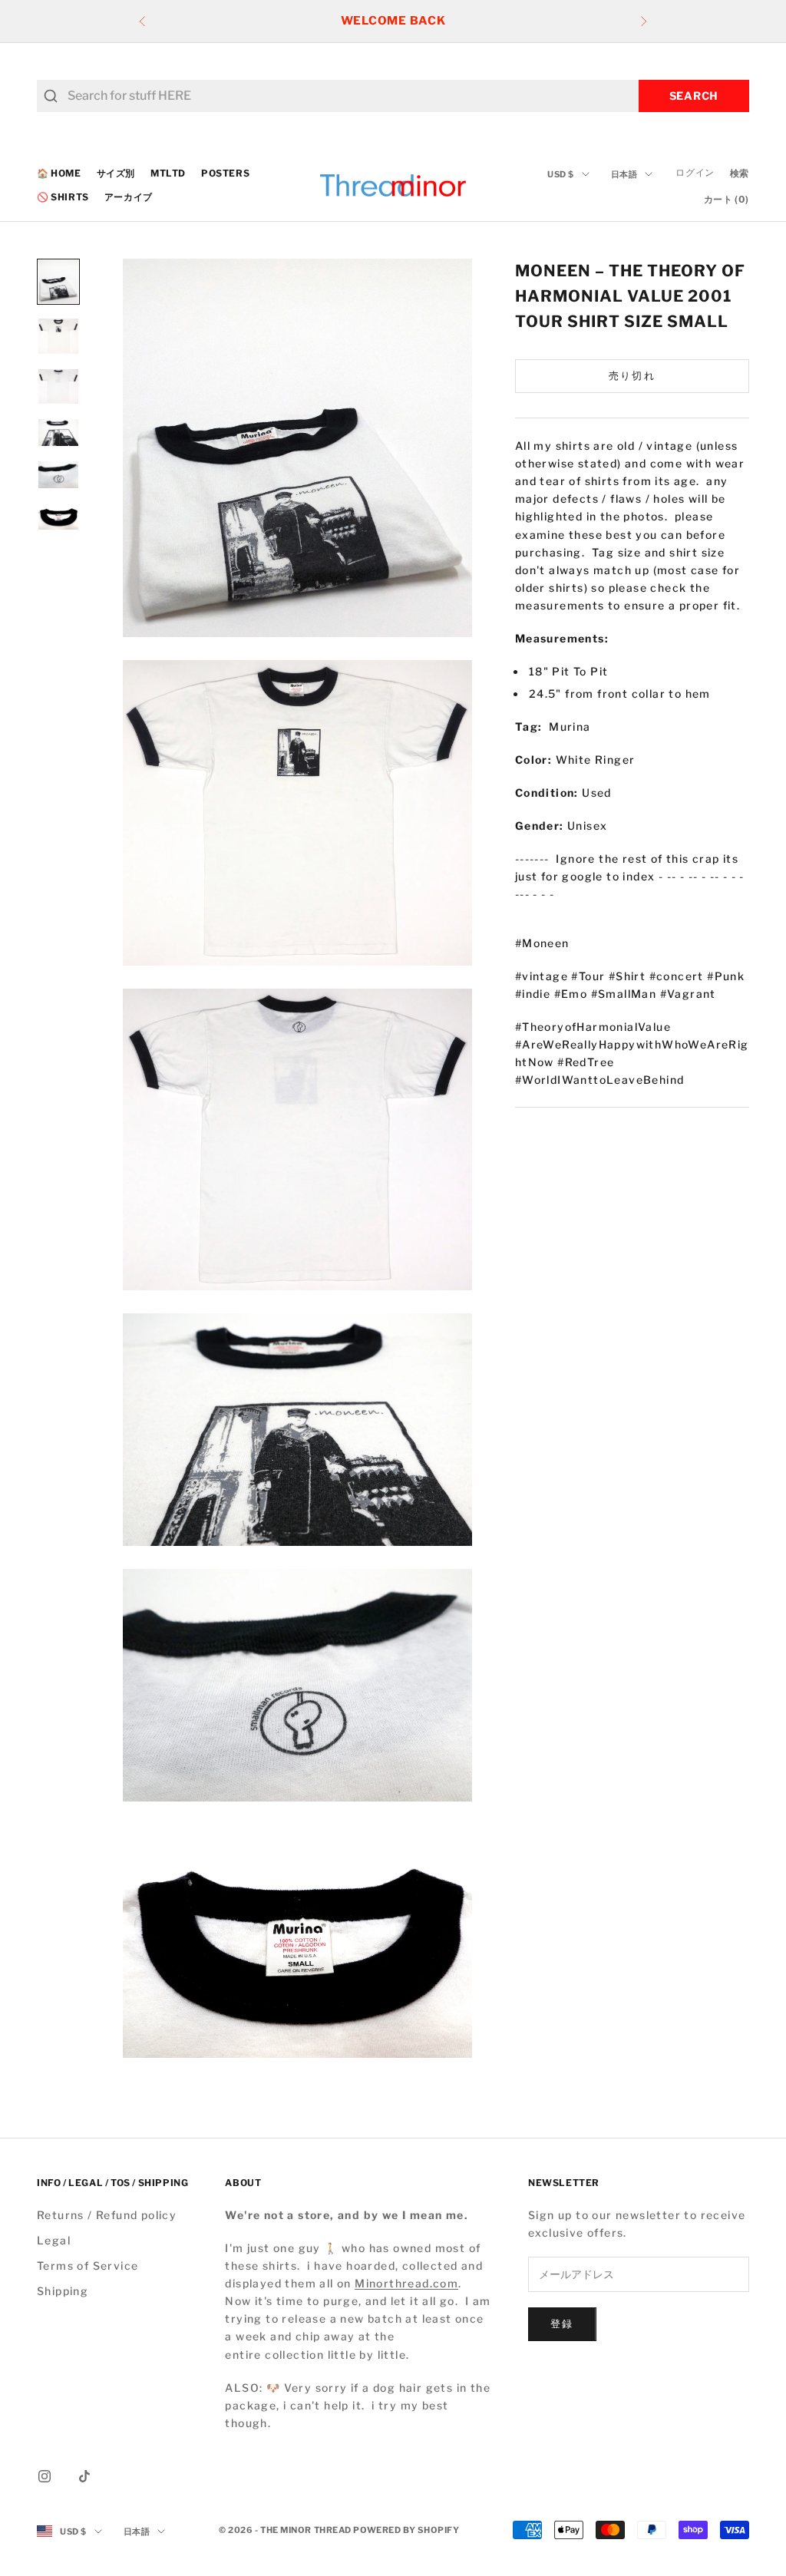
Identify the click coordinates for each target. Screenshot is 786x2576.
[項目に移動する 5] (58, 475)
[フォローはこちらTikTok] (84, 2476)
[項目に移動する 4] (58, 433)
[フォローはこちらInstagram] (45, 2476)
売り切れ (632, 375)
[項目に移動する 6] (58, 517)
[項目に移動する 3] (58, 386)
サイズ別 (116, 173)
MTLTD (168, 173)
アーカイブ (129, 197)
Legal (54, 2240)
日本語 (624, 174)
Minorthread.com (406, 2283)
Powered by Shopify (406, 2530)
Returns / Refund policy (107, 2215)
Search (694, 96)
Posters (225, 173)
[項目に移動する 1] (58, 282)
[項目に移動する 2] (58, 336)
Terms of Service (88, 2266)
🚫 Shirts (63, 197)
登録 (562, 2323)
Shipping (63, 2291)
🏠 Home (59, 173)
